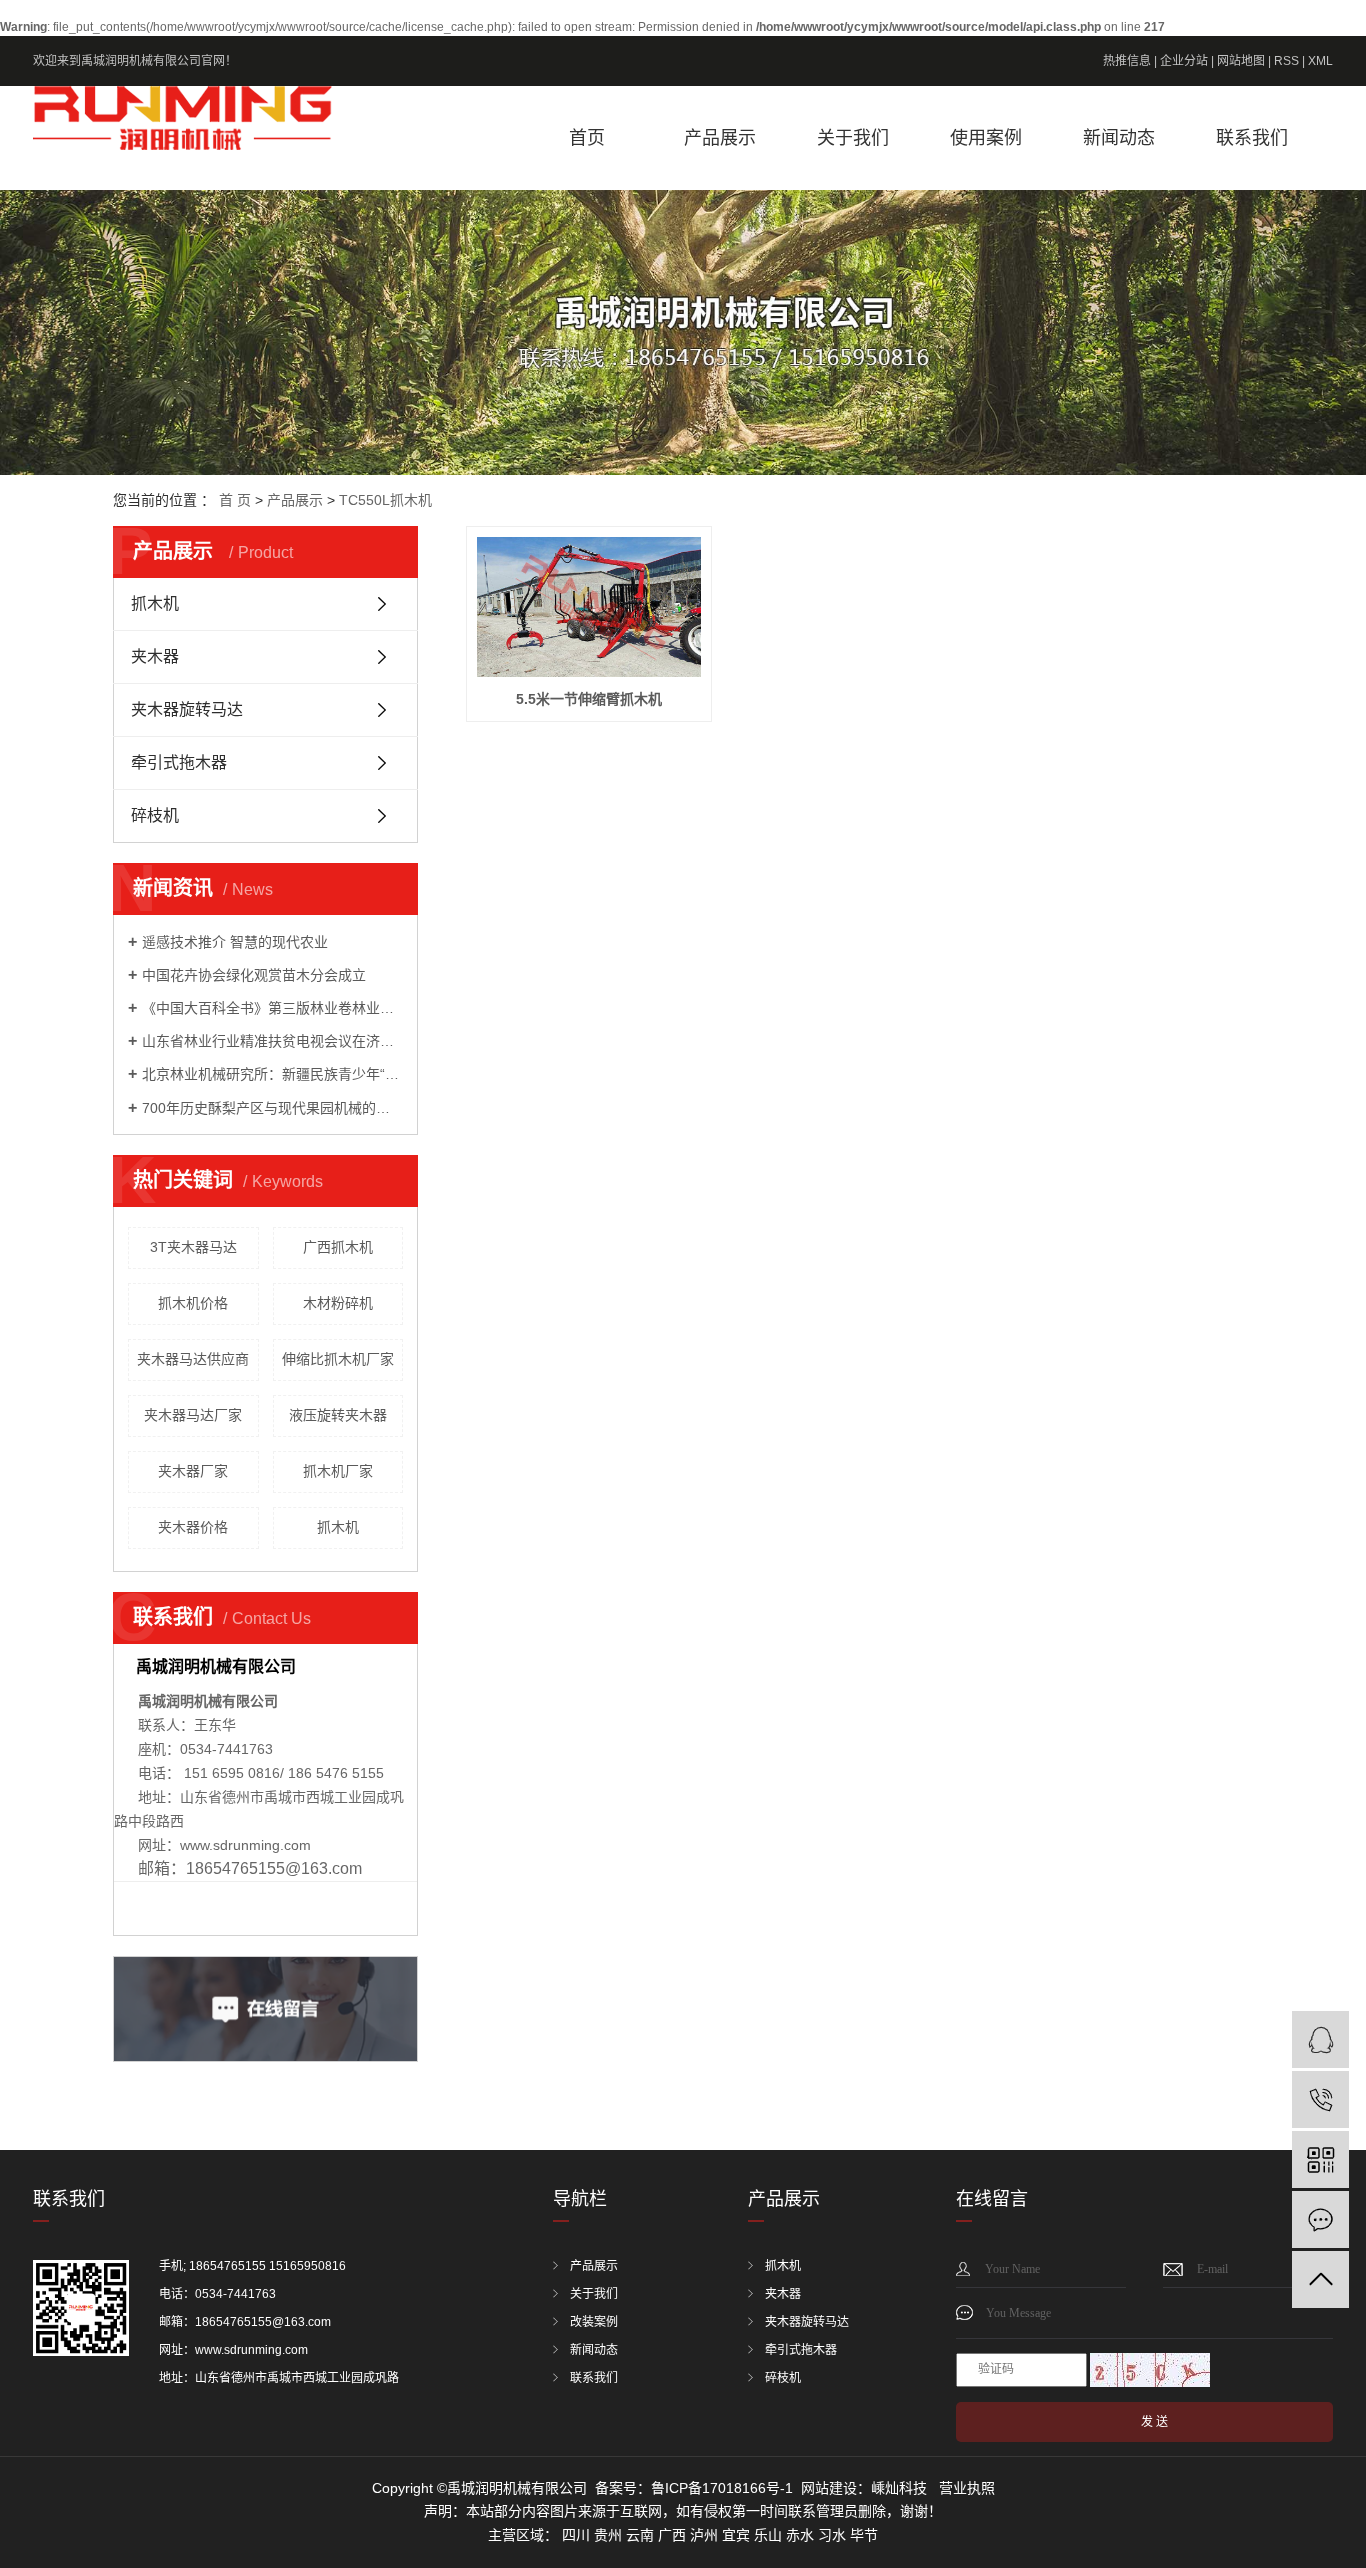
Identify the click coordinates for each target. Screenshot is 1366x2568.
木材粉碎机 (338, 1303)
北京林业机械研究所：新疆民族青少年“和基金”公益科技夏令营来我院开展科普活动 (272, 1074)
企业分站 (1184, 61)
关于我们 (853, 138)
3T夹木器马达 (193, 1247)
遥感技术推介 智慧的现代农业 (235, 942)
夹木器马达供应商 (193, 1359)
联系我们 (1252, 138)
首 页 (235, 500)
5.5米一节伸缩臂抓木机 (589, 699)
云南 (640, 2535)
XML (1320, 61)
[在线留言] (1320, 2219)
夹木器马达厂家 (193, 1415)
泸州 (704, 2535)
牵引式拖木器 (179, 762)
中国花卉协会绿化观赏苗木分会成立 (254, 975)
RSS (1286, 61)
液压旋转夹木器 (338, 1415)
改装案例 (594, 2322)
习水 (832, 2535)
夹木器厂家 (193, 1471)
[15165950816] (1320, 2099)
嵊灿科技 (899, 2488)
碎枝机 (155, 815)
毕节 (864, 2535)
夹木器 (155, 656)
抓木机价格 (193, 1303)
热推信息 (1127, 61)
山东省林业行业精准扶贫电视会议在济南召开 (272, 1041)
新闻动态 (1119, 138)
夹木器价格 (193, 1527)
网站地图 (1241, 61)
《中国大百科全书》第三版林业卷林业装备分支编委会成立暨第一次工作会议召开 (272, 1008)
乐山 (768, 2535)
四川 (576, 2535)
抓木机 (155, 603)
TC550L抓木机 (385, 500)
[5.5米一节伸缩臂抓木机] (589, 607)
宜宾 (736, 2535)
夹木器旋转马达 (187, 709)
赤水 (800, 2535)
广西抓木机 (338, 1247)
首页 (587, 138)
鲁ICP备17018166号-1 (722, 2488)
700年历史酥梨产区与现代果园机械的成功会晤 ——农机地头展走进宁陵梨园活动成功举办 (272, 1108)
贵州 (608, 2535)
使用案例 (986, 138)
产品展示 (720, 138)
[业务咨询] (1320, 2039)
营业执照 (967, 2488)
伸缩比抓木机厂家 (338, 1359)
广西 (672, 2535)
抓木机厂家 (338, 1471)
